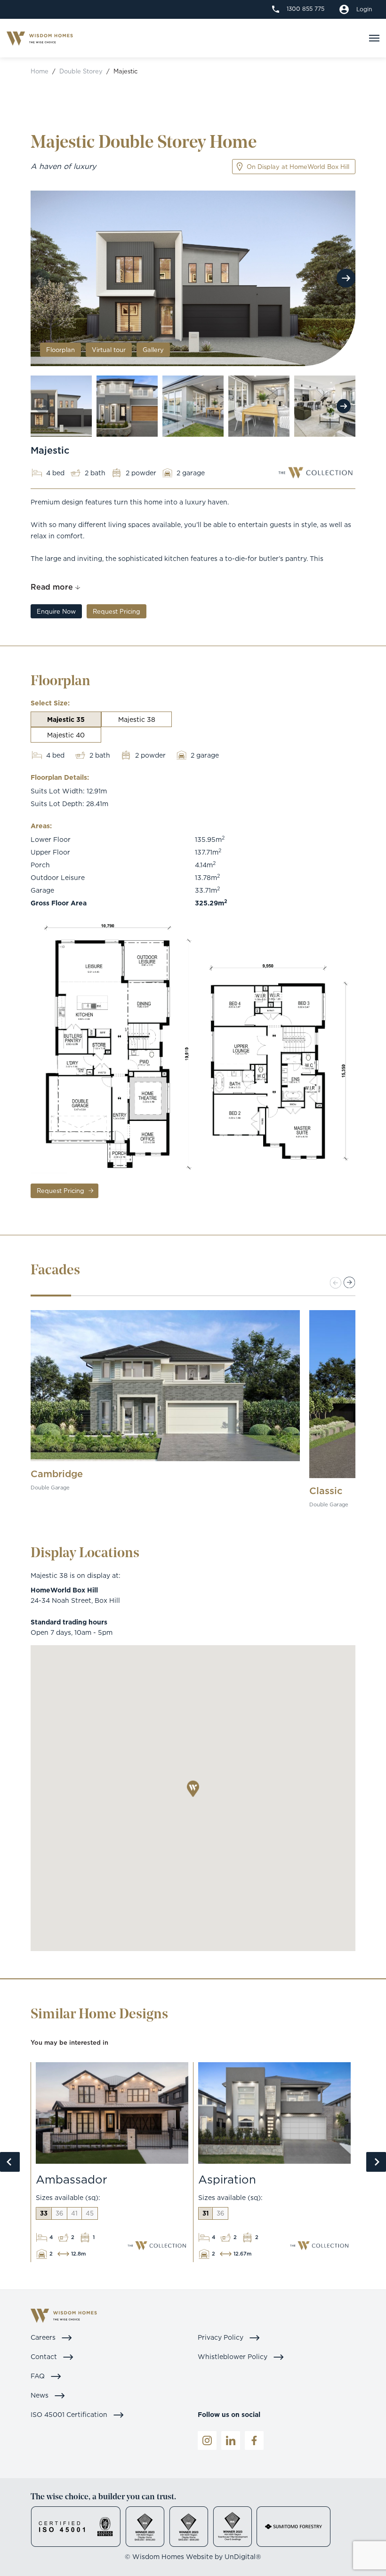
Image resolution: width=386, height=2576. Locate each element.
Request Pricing (117, 611)
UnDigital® (243, 2556)
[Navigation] (374, 38)
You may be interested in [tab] (69, 2042)
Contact (45, 2356)
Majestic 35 (66, 719)
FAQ (39, 2376)
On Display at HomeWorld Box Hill (298, 167)
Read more (52, 587)
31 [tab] (205, 2213)
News (40, 2395)
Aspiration (227, 2179)
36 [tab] (59, 2213)
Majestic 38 (137, 719)
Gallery (153, 350)
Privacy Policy (221, 2337)
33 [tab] (44, 2213)
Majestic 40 (66, 735)
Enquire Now (56, 611)
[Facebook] (254, 2440)
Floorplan (60, 350)
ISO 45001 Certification (70, 2414)
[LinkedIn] (231, 2440)
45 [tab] (90, 2213)
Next (346, 278)
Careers (44, 2337)
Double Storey (81, 71)
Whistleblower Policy (233, 2356)
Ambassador (72, 2179)
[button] (350, 1283)
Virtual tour (109, 350)
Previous (10, 2162)
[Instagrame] (207, 2440)
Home (40, 71)
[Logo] (40, 38)
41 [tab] (74, 2213)
